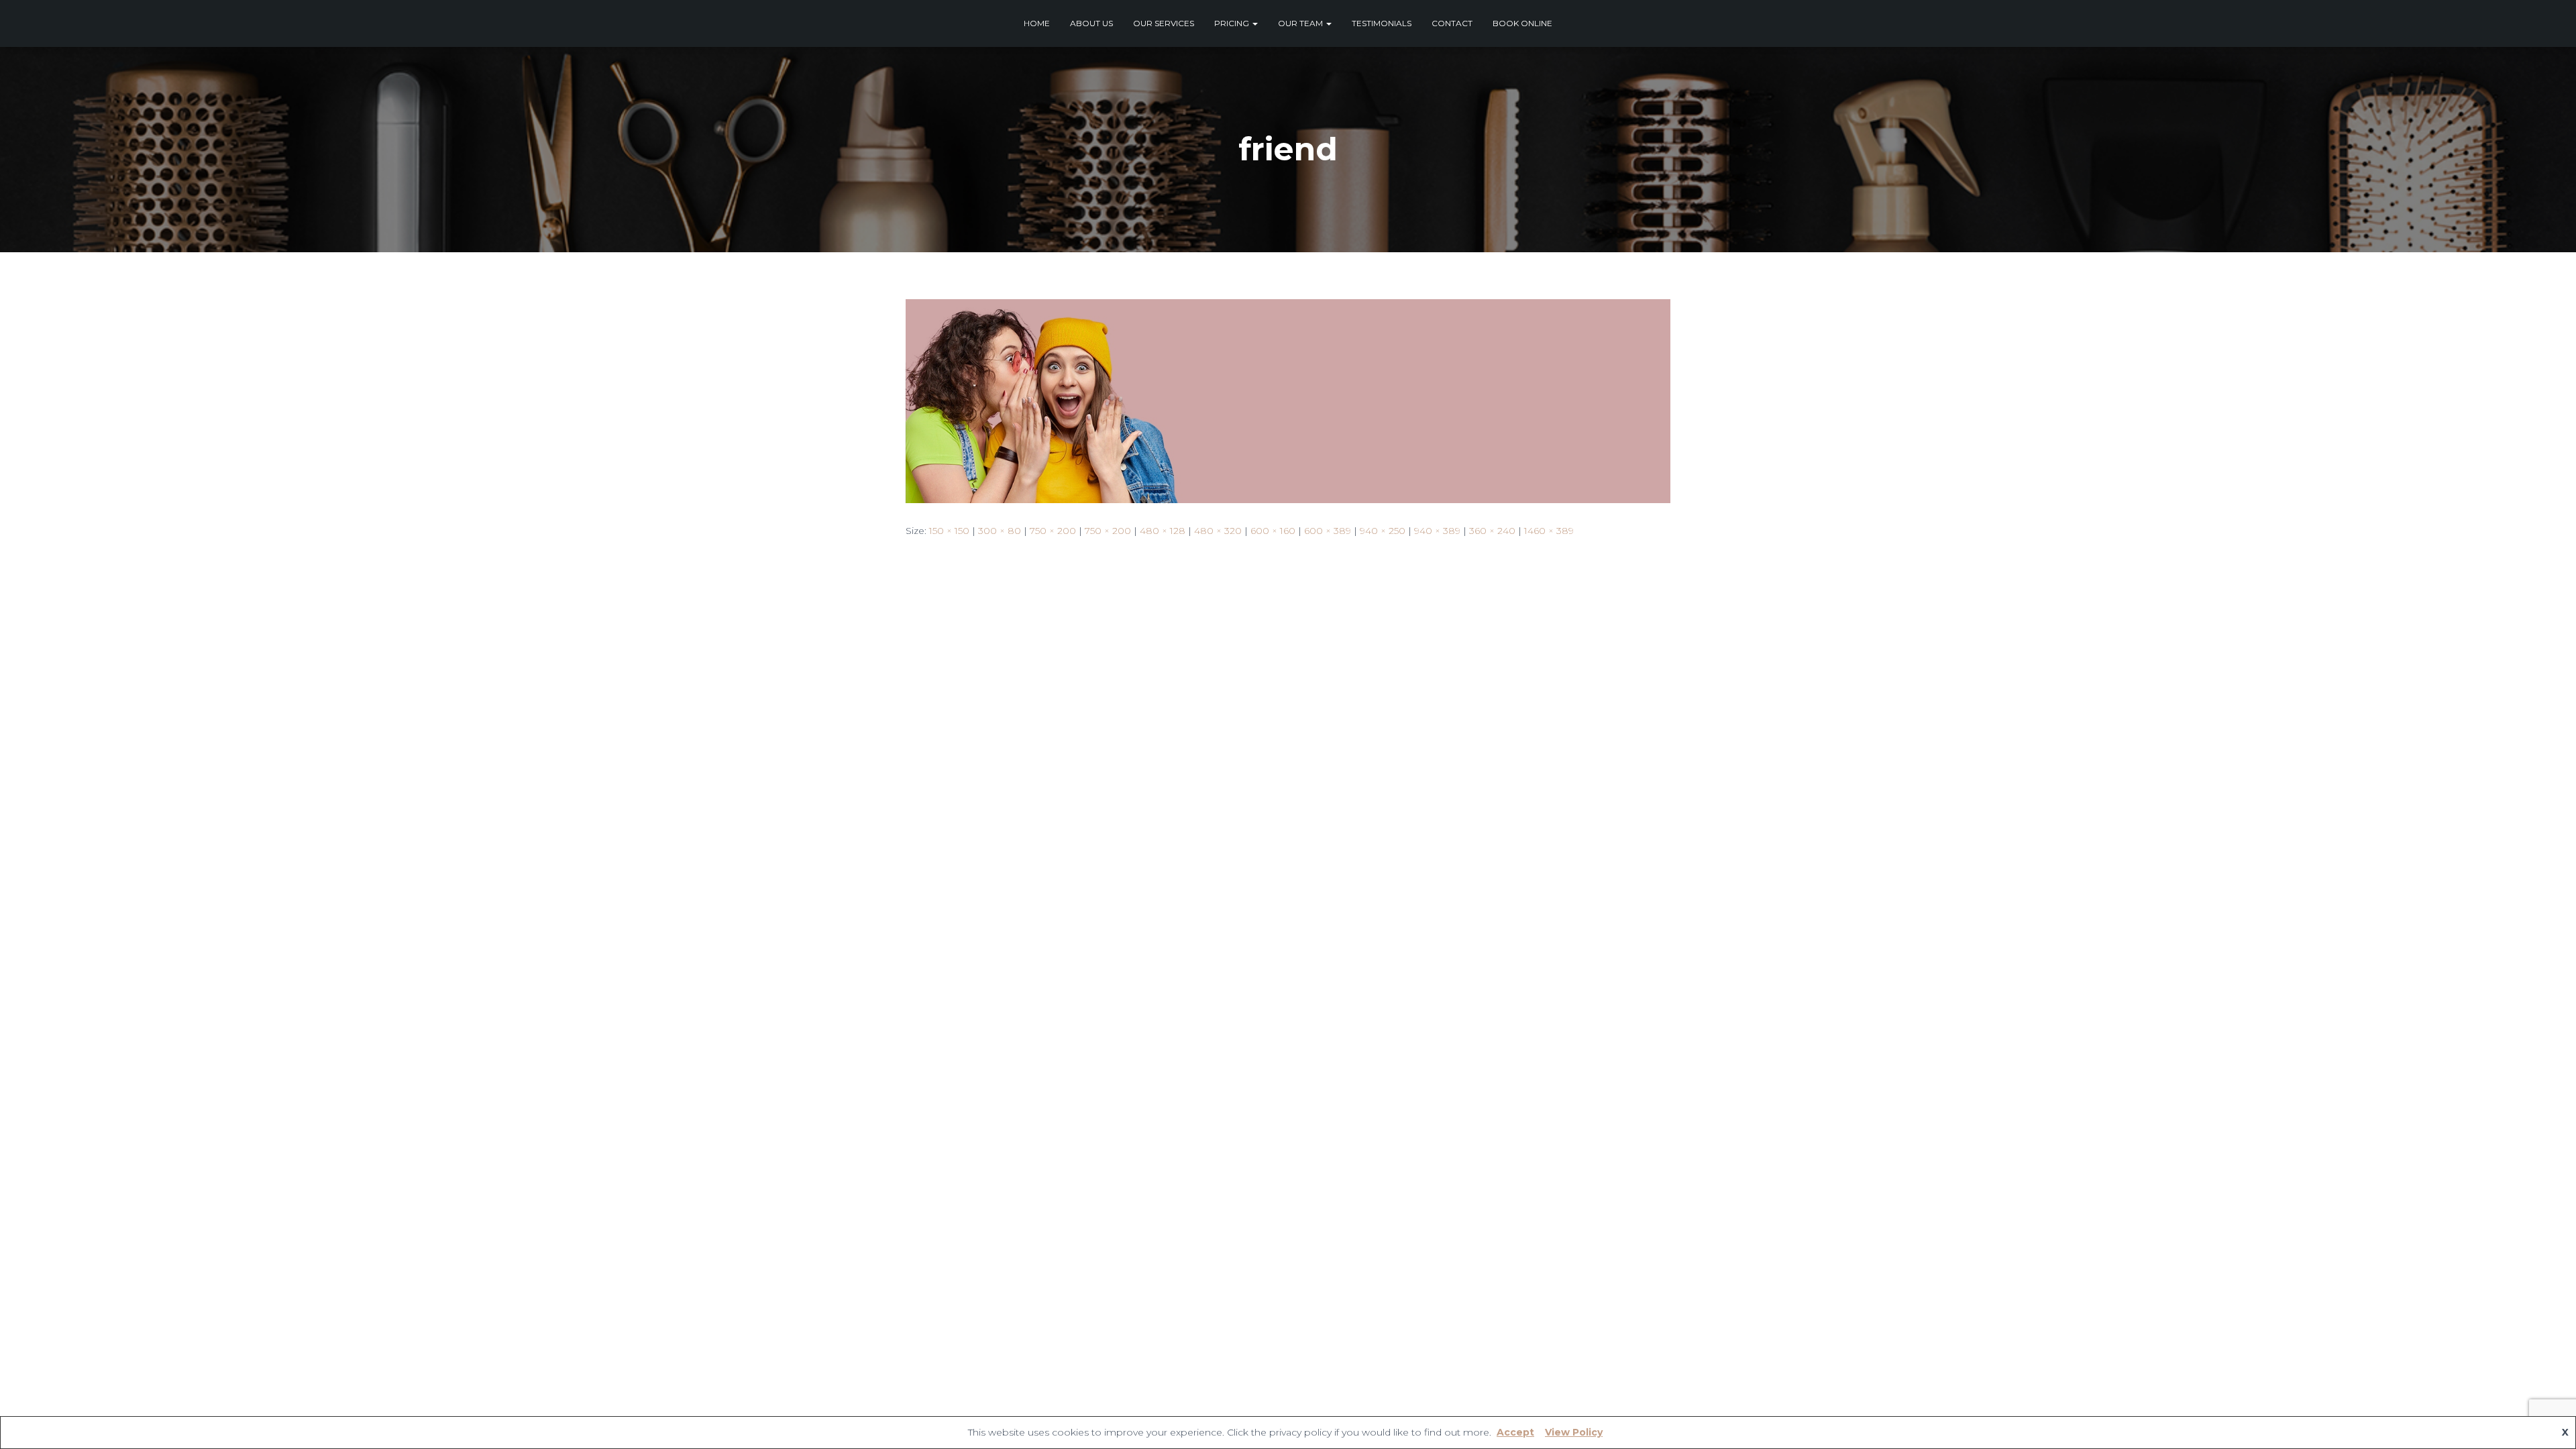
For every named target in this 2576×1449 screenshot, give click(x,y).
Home (1037, 23)
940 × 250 (1383, 531)
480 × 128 (1163, 531)
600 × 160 (1273, 531)
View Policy (1574, 1432)
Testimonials (1382, 23)
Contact (1452, 23)
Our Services (1164, 23)
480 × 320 (1218, 531)
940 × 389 (1437, 531)
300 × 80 (1000, 531)
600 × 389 (1328, 531)
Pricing (1233, 23)
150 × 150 (949, 531)
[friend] (1288, 400)
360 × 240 (1492, 531)
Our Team (1301, 23)
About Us (1091, 23)
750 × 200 (1053, 531)
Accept (1515, 1432)
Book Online (1522, 23)
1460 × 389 (1549, 531)
